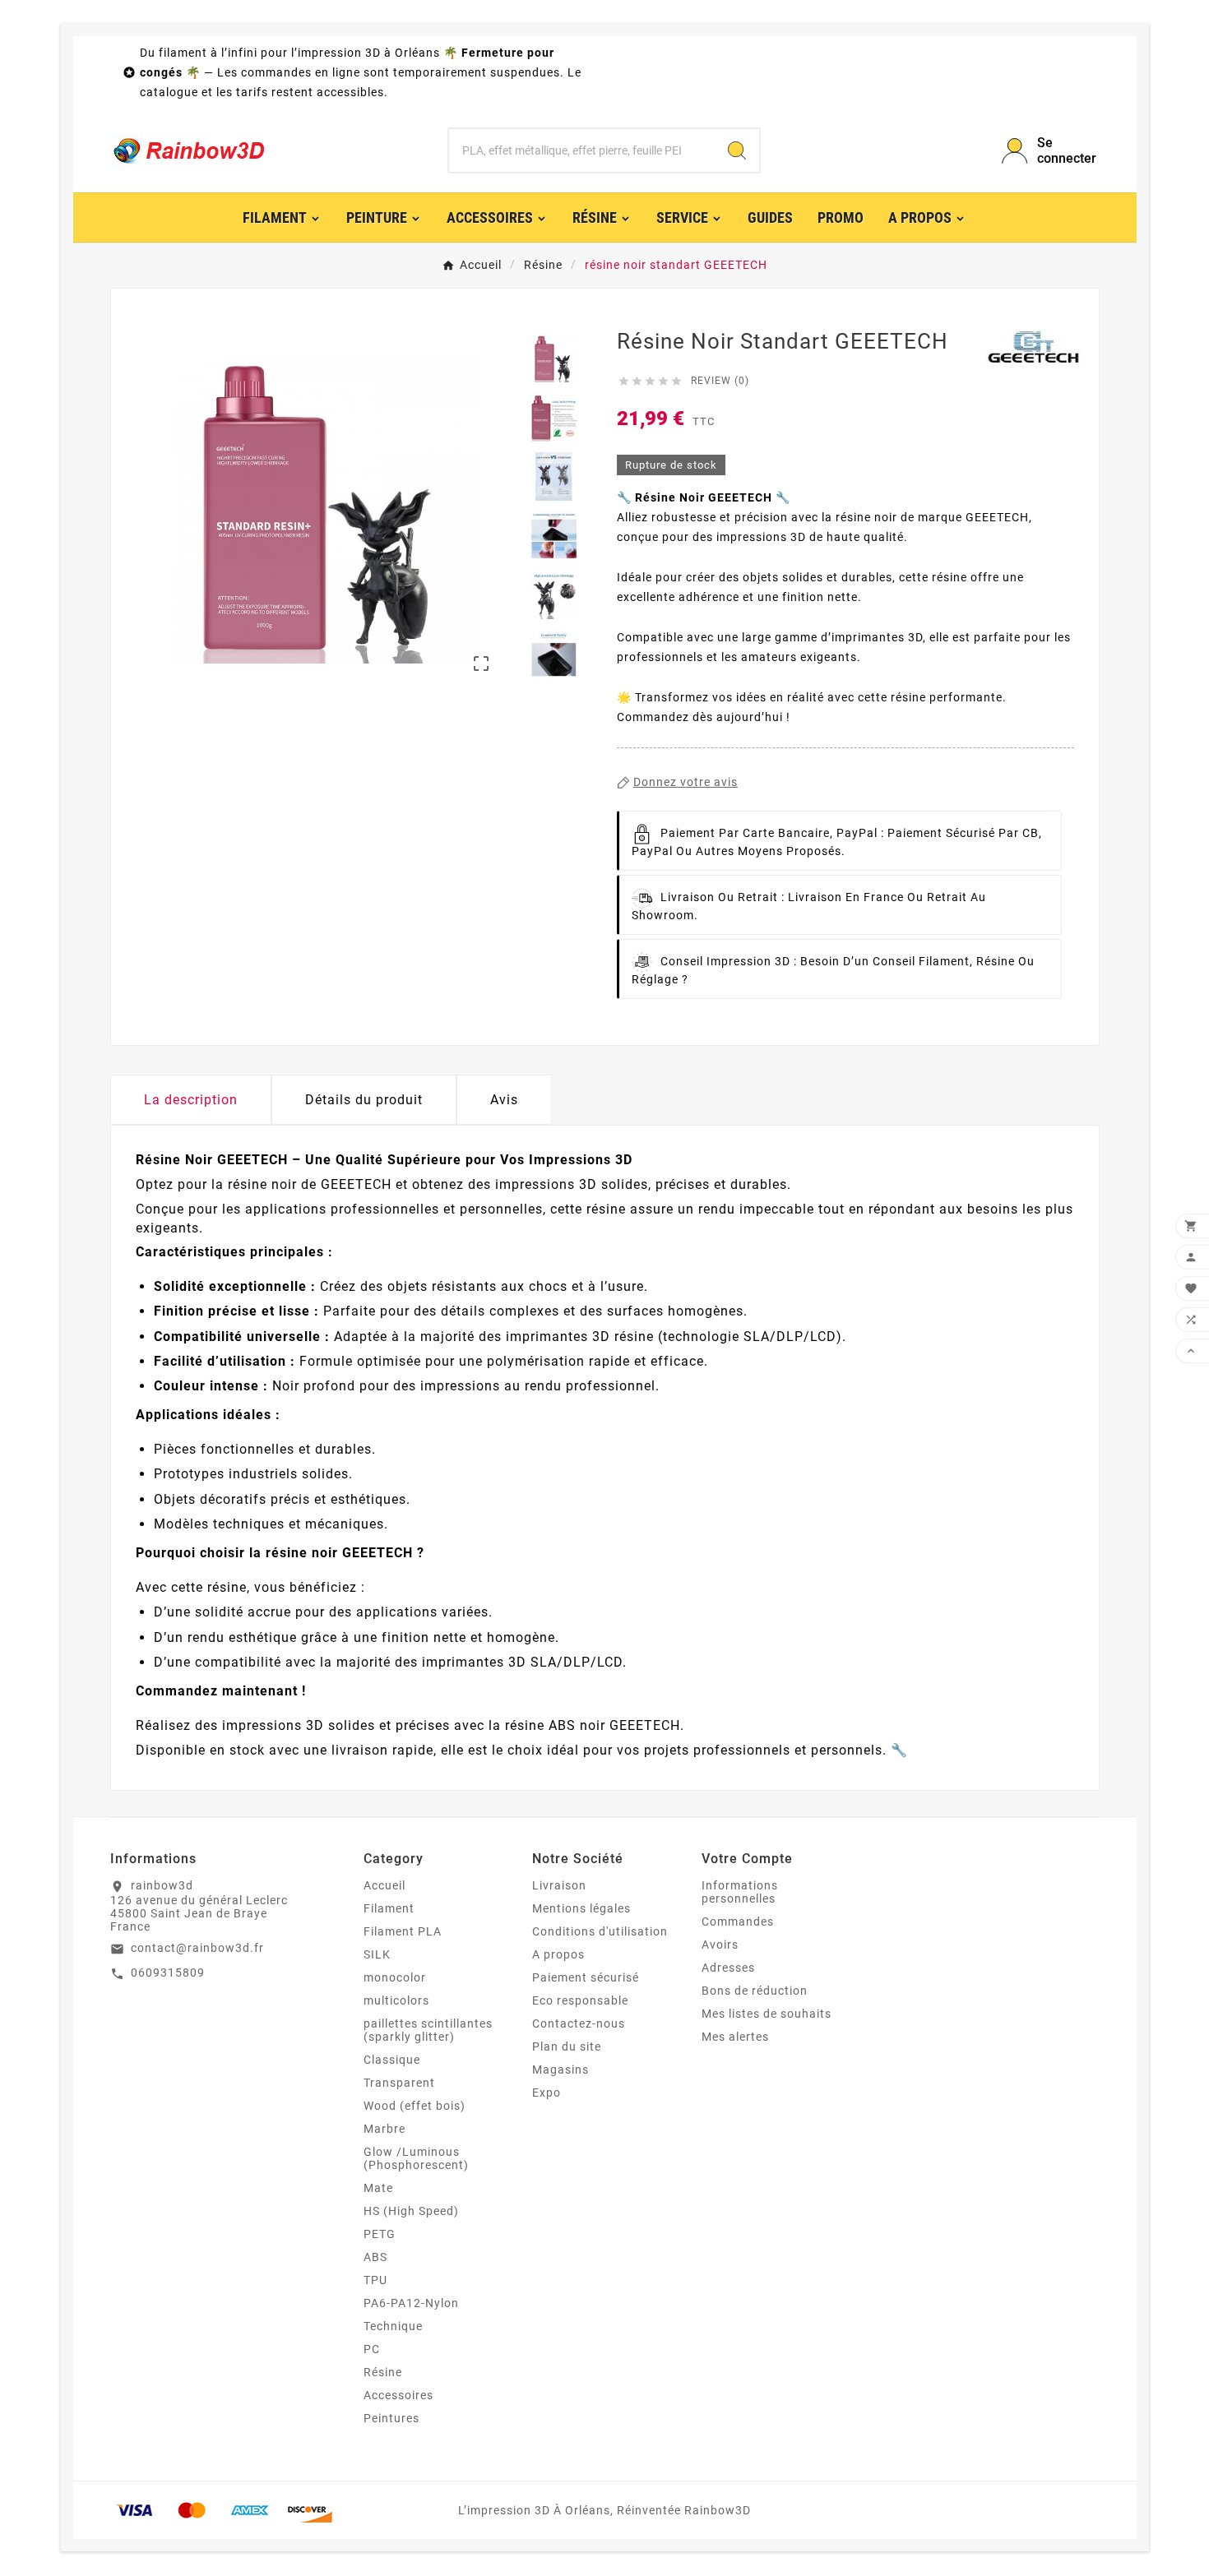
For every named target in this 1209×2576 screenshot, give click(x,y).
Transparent (399, 2083)
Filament (389, 1908)
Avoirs (720, 1945)
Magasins (560, 2070)
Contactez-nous (579, 2023)
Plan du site (567, 2046)
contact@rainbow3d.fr (197, 1948)
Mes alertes (735, 2037)
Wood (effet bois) (415, 2106)
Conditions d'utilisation (600, 1931)
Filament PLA (403, 1931)
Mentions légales (581, 1908)
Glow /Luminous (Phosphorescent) (416, 2158)
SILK (377, 1954)
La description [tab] (191, 1100)
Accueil (384, 1885)
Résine (383, 2372)
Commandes (738, 1922)
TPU (375, 2280)
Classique (392, 2060)
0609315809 (168, 1972)
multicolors (396, 2000)
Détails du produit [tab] (364, 1100)
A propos (558, 1954)
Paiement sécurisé (586, 1977)
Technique (393, 2326)
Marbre (384, 2129)
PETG (380, 2234)
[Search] (737, 150)
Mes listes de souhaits (767, 2014)
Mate (378, 2188)
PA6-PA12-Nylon (411, 2303)
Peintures (391, 2418)
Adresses (728, 1968)
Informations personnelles (740, 1892)
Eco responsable (580, 2000)
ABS (375, 2257)
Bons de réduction (755, 1991)
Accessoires (398, 2395)
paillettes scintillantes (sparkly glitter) (428, 2030)
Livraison (559, 1885)
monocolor (395, 1977)
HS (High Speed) (411, 2211)
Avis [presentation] (504, 1100)
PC (372, 2349)
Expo (547, 2093)
